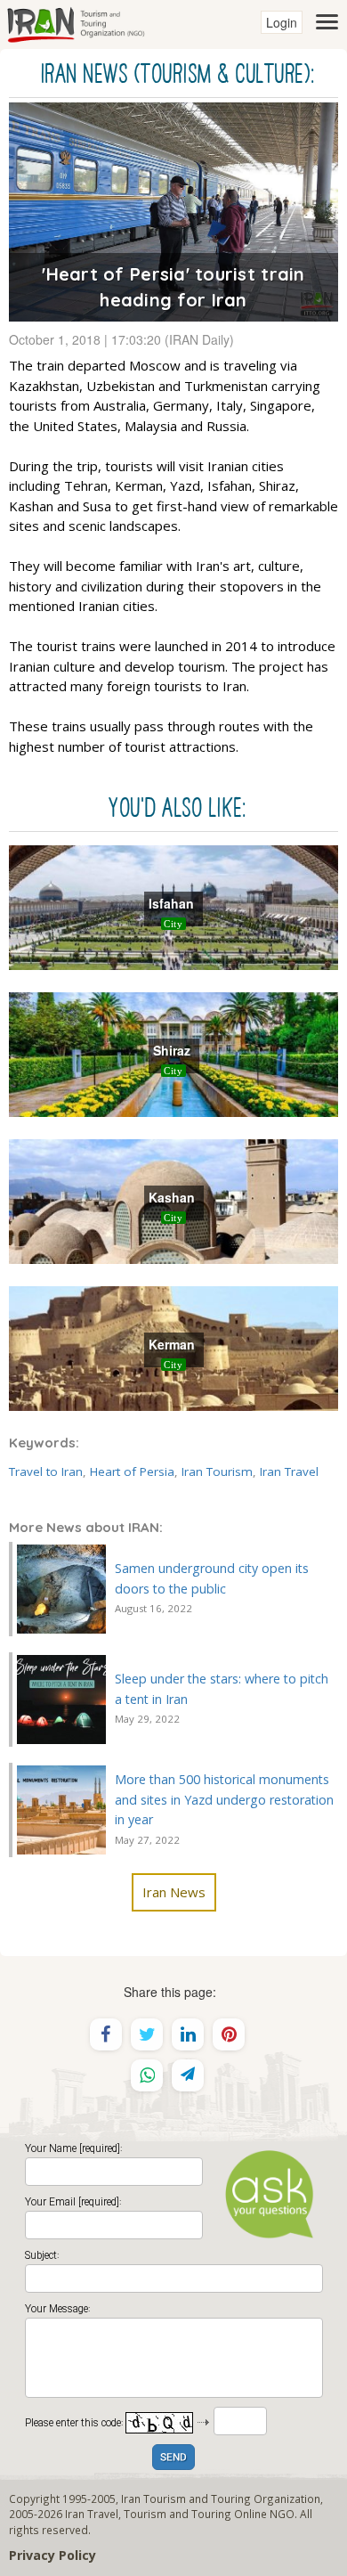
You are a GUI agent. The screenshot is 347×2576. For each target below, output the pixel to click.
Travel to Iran (46, 1471)
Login (282, 22)
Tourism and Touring (178, 2514)
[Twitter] (147, 2034)
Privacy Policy (52, 2555)
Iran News (174, 1892)
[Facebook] (106, 2034)
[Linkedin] (188, 2034)
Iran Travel (289, 1471)
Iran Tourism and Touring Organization (221, 2499)
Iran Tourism (217, 1471)
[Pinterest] (229, 2034)
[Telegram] (188, 2075)
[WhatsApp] (147, 2075)
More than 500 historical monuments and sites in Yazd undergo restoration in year (224, 1799)
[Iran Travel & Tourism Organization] (76, 22)
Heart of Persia (132, 1471)
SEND (173, 2458)
